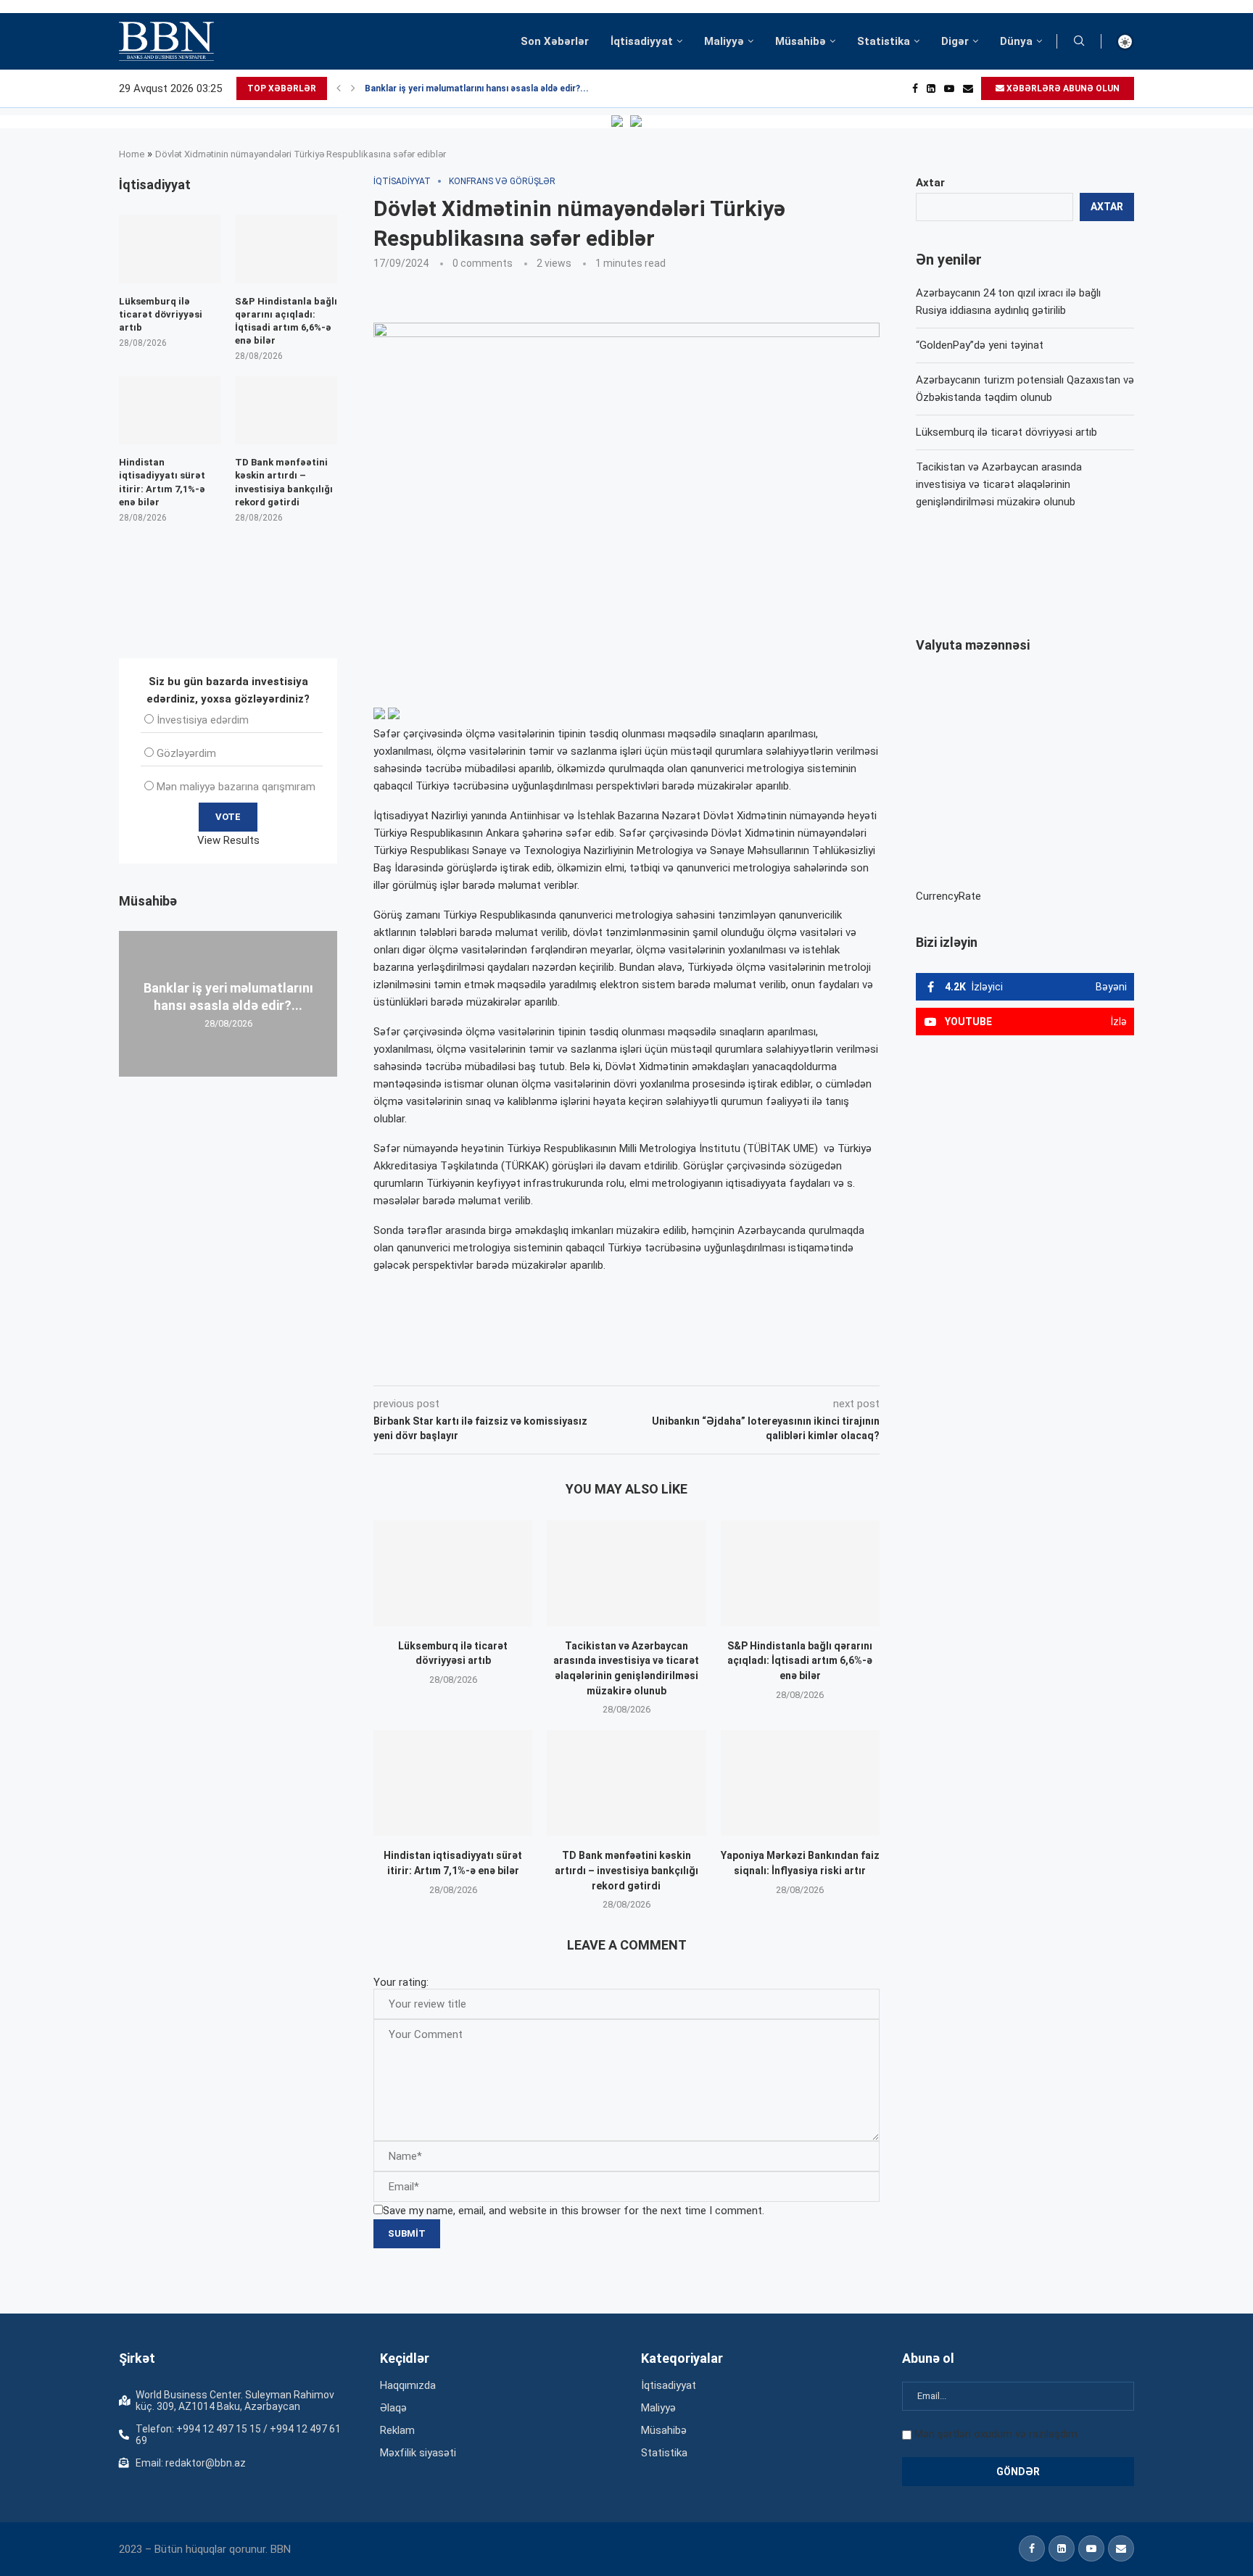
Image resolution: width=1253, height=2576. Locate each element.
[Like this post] (469, 1365)
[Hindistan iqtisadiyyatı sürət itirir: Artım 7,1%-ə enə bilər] (453, 1783)
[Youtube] (949, 88)
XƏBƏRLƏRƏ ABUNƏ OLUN (1062, 88)
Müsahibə (801, 41)
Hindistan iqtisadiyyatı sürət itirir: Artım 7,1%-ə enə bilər (162, 482)
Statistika (884, 41)
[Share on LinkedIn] (568, 1365)
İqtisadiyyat (642, 41)
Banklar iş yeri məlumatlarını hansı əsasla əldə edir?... (477, 88)
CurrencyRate (948, 896)
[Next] (353, 88)
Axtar (930, 183)
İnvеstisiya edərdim (203, 720)
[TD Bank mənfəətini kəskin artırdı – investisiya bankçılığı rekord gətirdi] (626, 1783)
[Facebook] (915, 88)
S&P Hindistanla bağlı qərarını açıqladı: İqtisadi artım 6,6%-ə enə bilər (800, 1661)
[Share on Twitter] (535, 1365)
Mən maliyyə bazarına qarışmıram (236, 787)
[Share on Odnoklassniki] (600, 1365)
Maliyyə (724, 41)
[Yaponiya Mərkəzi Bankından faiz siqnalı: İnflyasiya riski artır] (800, 1783)
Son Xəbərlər (555, 41)
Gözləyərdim (186, 753)
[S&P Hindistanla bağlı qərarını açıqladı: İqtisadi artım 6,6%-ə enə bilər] (800, 1573)
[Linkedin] (931, 88)
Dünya (1016, 41)
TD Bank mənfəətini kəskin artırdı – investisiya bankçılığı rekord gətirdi (626, 1870)
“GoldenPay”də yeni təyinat (980, 345)
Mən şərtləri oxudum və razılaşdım (996, 2434)
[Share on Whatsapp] (632, 1365)
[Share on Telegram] (666, 1365)
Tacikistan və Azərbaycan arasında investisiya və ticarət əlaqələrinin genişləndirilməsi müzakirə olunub (999, 484)
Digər (955, 41)
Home (132, 154)
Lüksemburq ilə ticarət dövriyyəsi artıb (1006, 432)
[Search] (1079, 41)
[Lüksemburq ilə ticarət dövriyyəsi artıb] (453, 1573)
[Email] (968, 88)
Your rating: (401, 1982)
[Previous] (339, 88)
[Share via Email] (700, 1365)
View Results (228, 840)
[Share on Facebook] (503, 1365)
